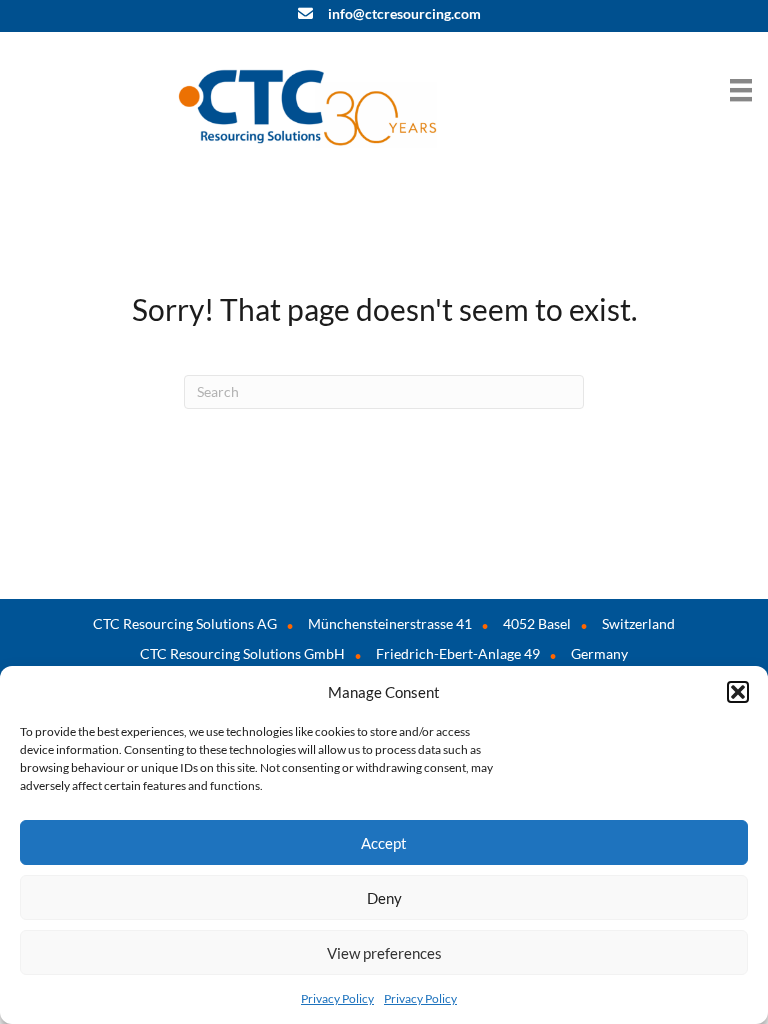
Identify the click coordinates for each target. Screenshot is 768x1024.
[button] (738, 692)
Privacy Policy (337, 998)
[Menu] (741, 89)
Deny (384, 898)
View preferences (384, 953)
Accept (384, 843)
